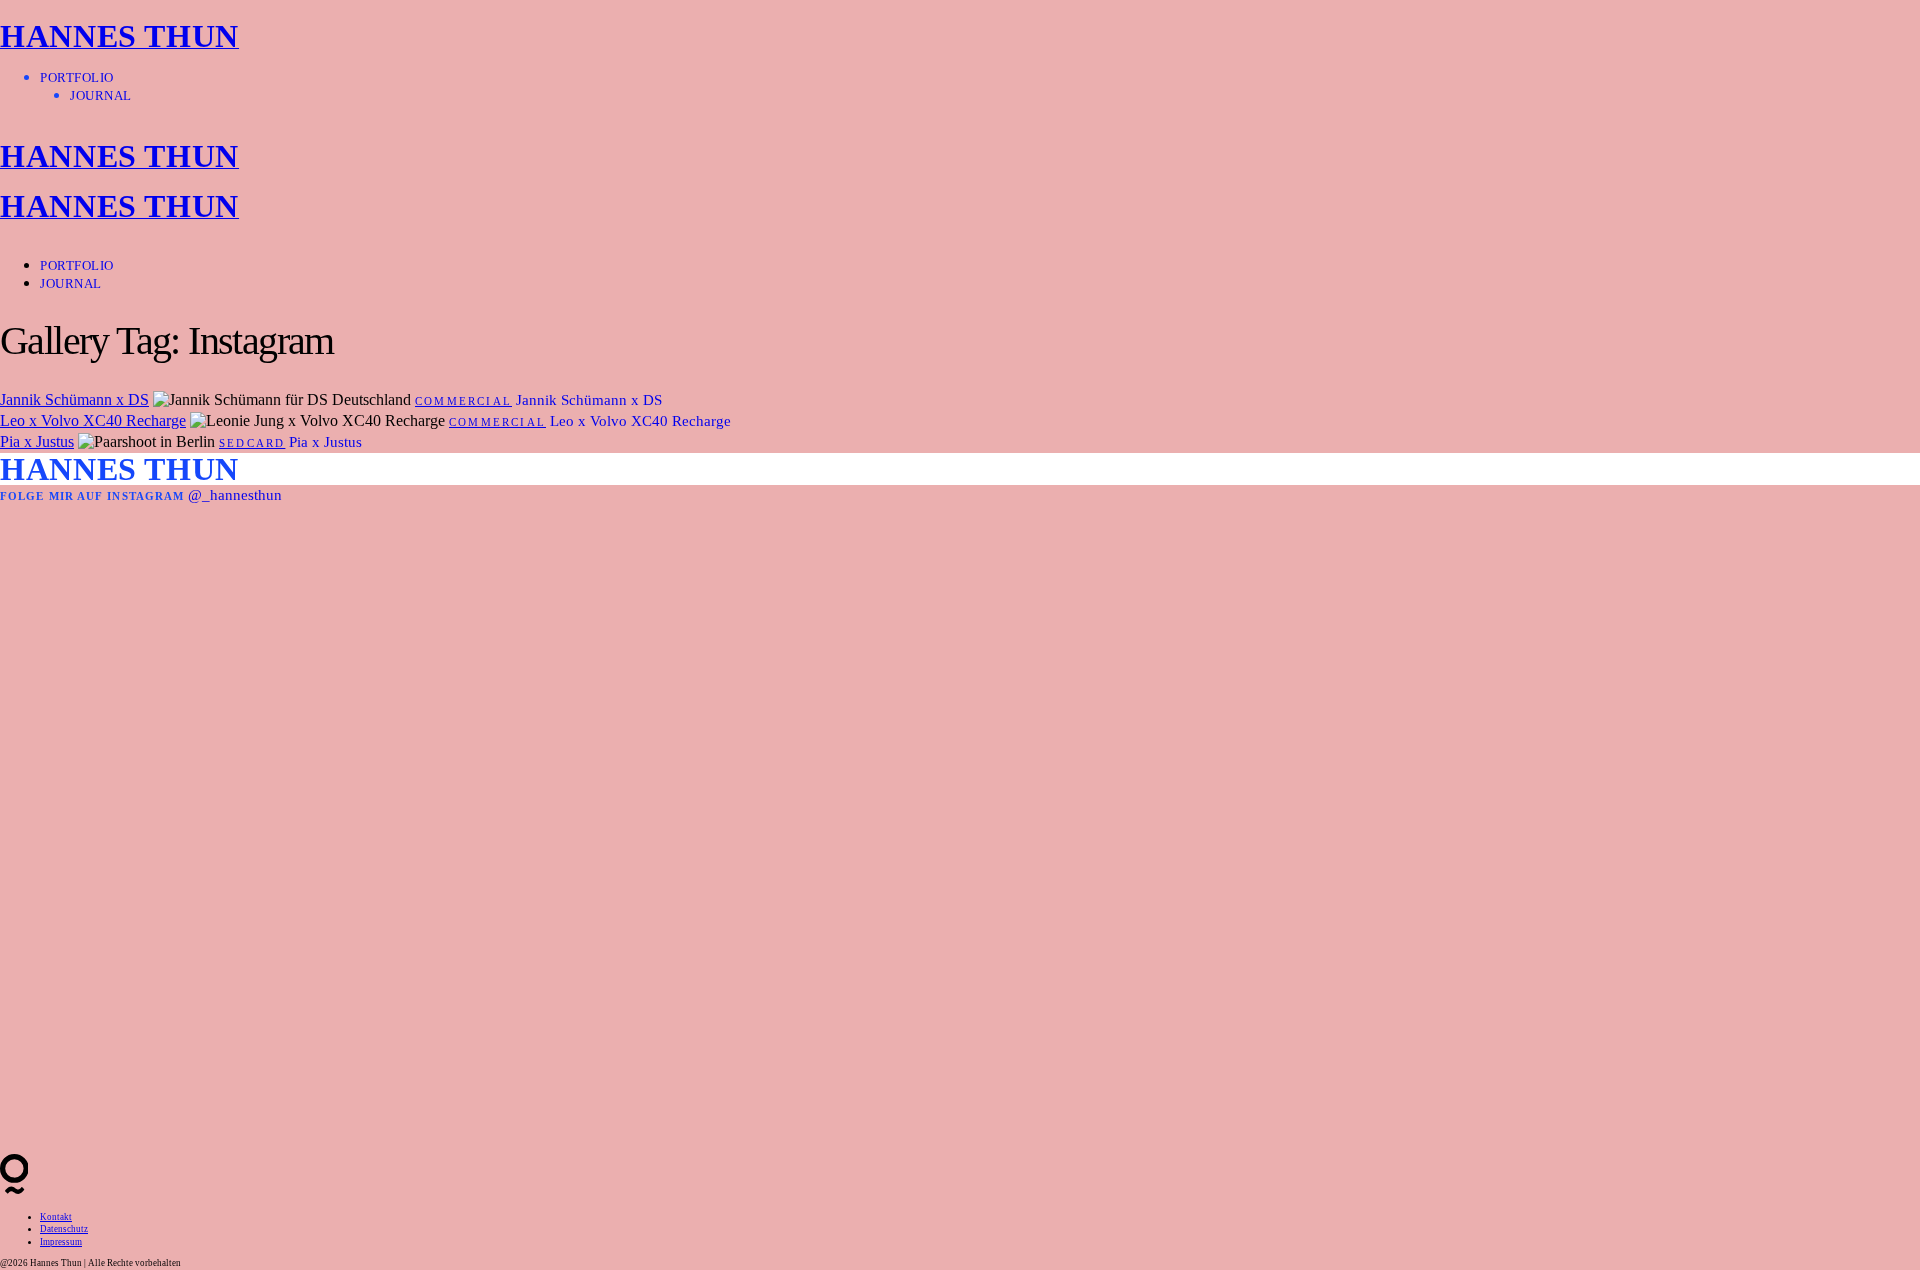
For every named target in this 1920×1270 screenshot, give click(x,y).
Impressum (61, 1242)
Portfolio (77, 77)
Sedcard (252, 443)
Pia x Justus (37, 441)
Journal (101, 95)
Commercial (463, 401)
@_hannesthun (235, 495)
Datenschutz (64, 1229)
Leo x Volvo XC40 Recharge (93, 420)
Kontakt (56, 1217)
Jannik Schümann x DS (74, 399)
